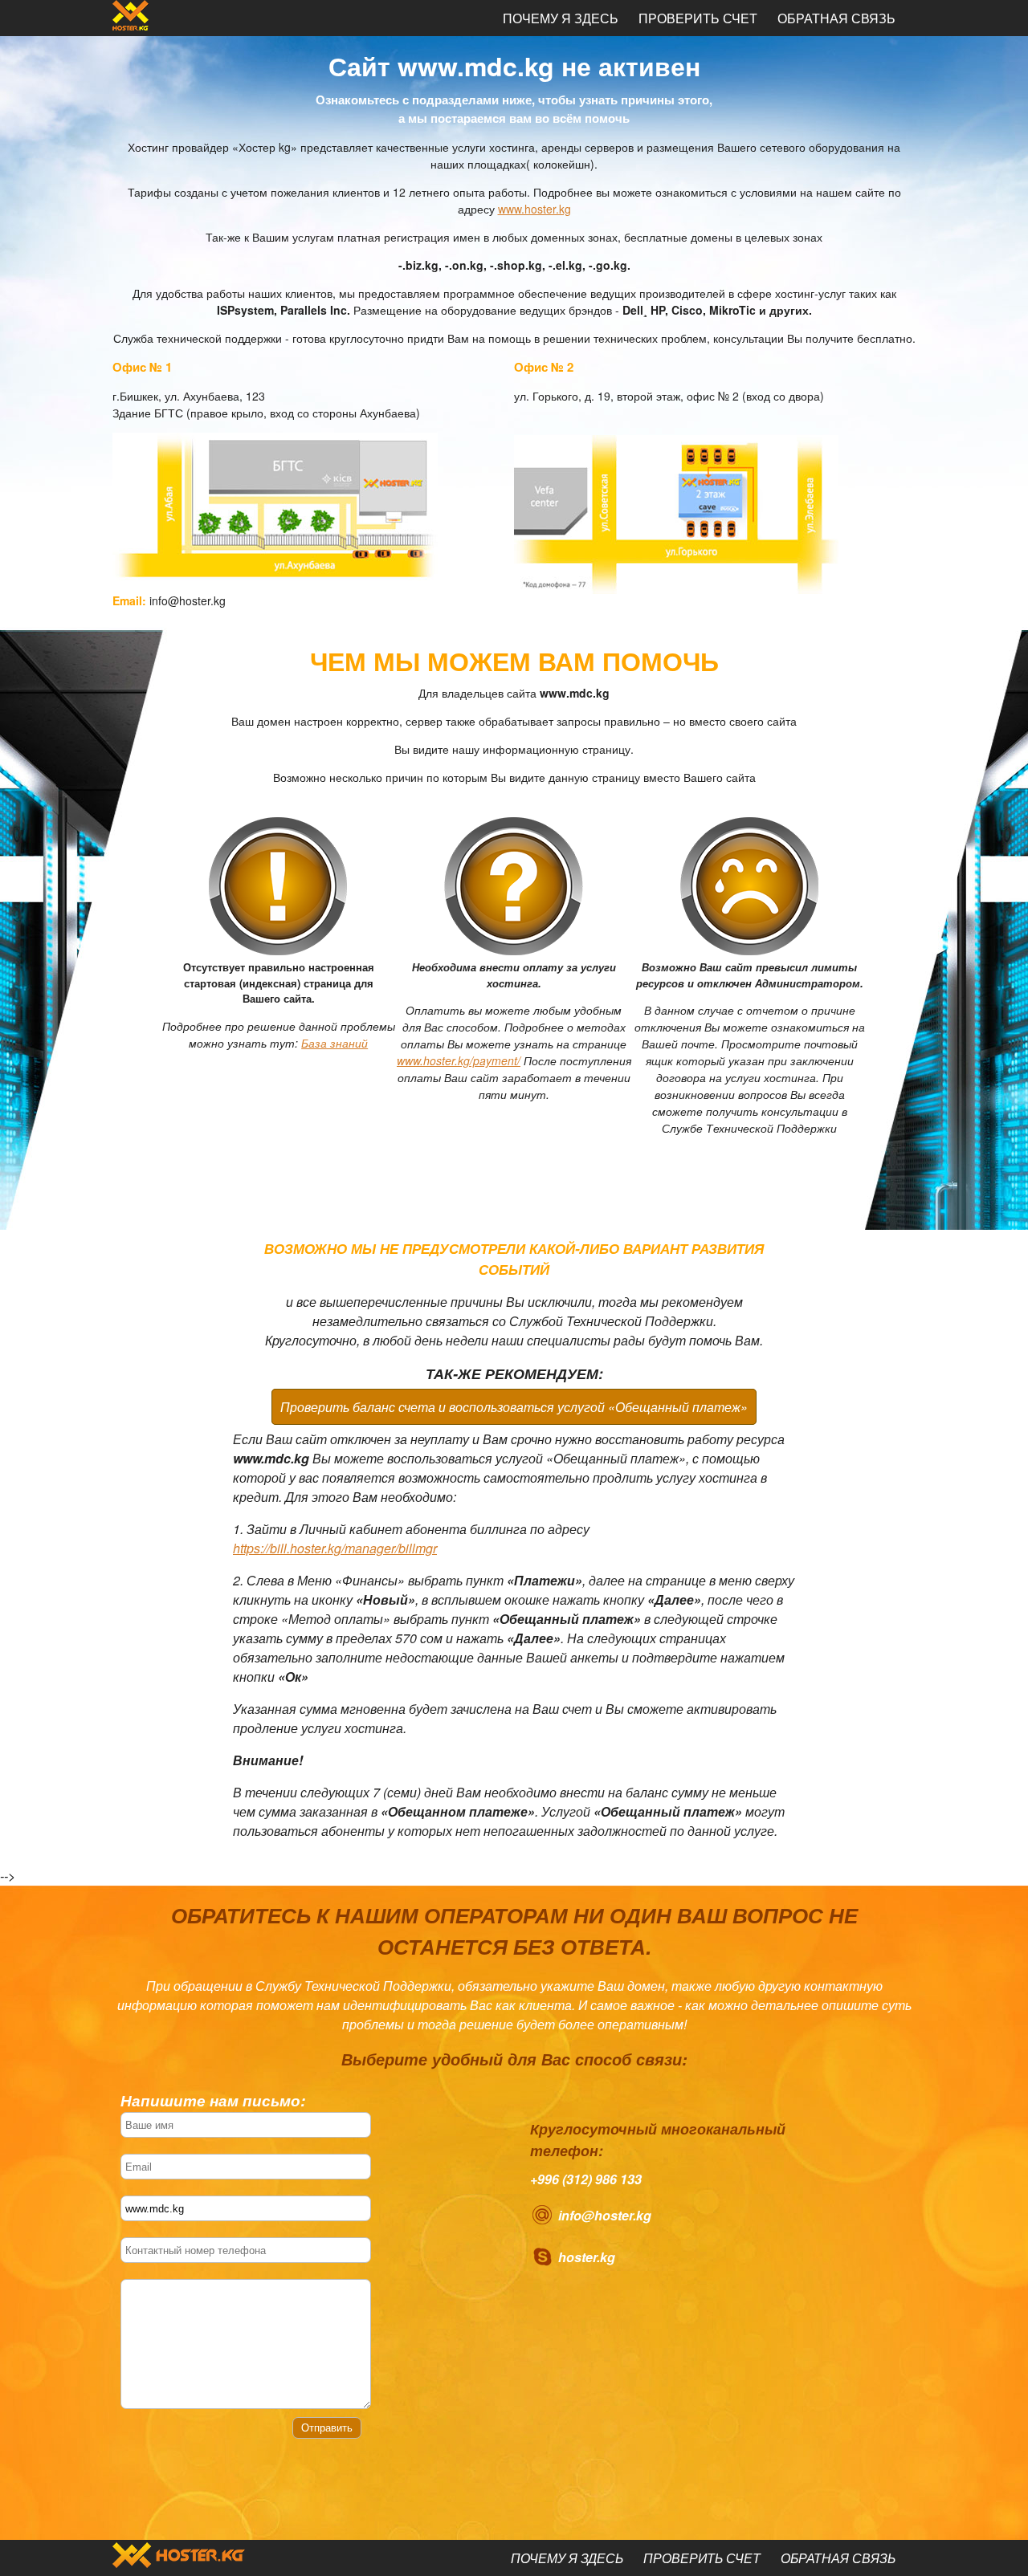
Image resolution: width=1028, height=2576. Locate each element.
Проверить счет (698, 18)
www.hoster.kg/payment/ (459, 1060)
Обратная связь (836, 18)
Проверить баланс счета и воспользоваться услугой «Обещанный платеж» (514, 1407)
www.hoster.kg (534, 209)
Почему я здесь (561, 18)
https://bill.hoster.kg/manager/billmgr (335, 1548)
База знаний (335, 1043)
